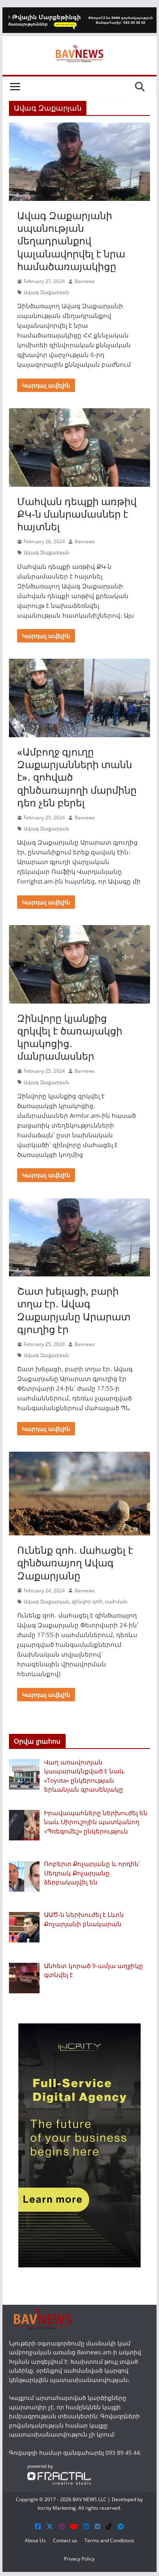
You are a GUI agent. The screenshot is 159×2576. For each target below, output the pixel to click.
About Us (35, 2540)
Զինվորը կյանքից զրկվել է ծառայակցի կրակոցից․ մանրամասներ (70, 1037)
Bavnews (85, 281)
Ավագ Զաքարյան (46, 292)
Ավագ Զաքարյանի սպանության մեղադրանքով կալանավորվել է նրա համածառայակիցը (71, 241)
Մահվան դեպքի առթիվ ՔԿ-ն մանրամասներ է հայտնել (77, 514)
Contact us (65, 2540)
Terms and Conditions (109, 2540)
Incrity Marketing (57, 2508)
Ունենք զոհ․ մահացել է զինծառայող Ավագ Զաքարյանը (75, 1562)
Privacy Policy (79, 2559)
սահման (116, 1602)
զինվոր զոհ (87, 1602)
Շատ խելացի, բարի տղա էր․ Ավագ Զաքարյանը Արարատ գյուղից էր (74, 1310)
